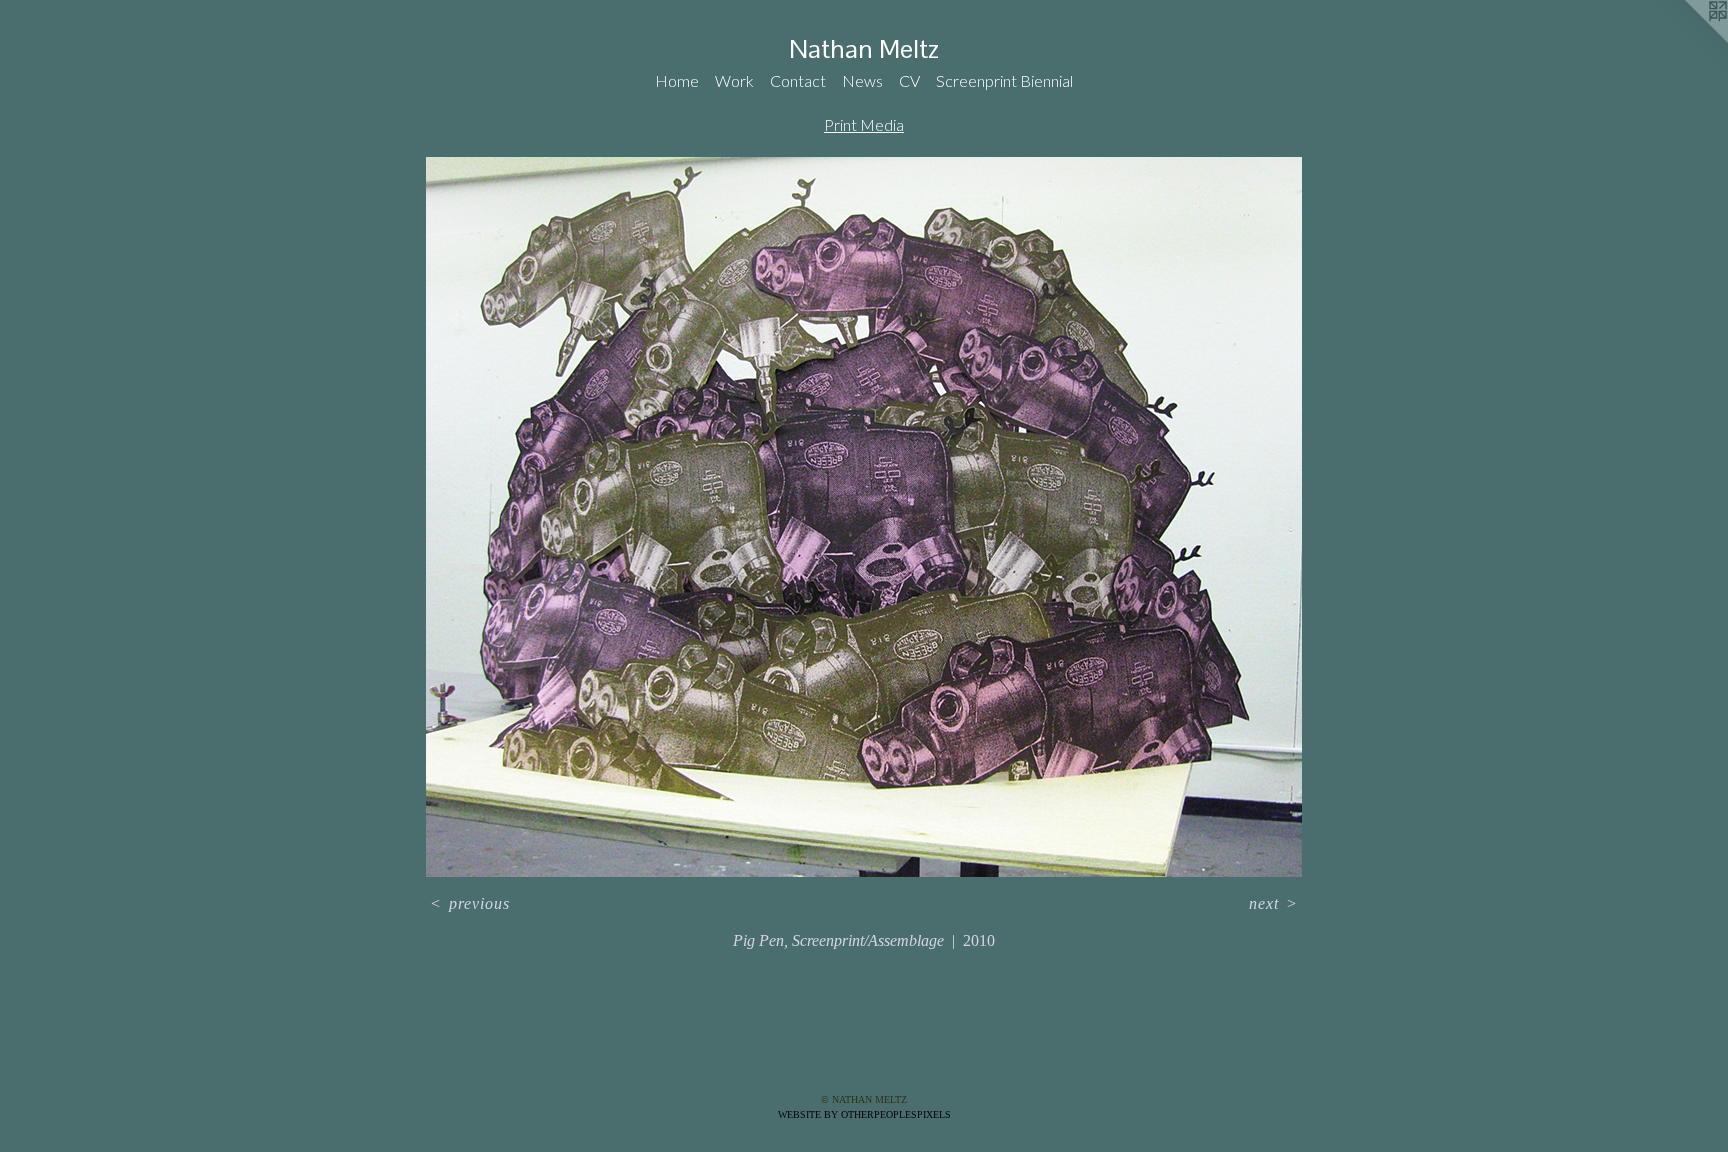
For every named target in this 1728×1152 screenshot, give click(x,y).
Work (734, 80)
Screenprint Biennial (1004, 80)
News (862, 80)
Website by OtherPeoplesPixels (864, 1114)
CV (909, 80)
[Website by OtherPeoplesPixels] (1688, 40)
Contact (798, 80)
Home (677, 80)
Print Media (864, 124)
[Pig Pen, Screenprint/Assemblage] (864, 517)
